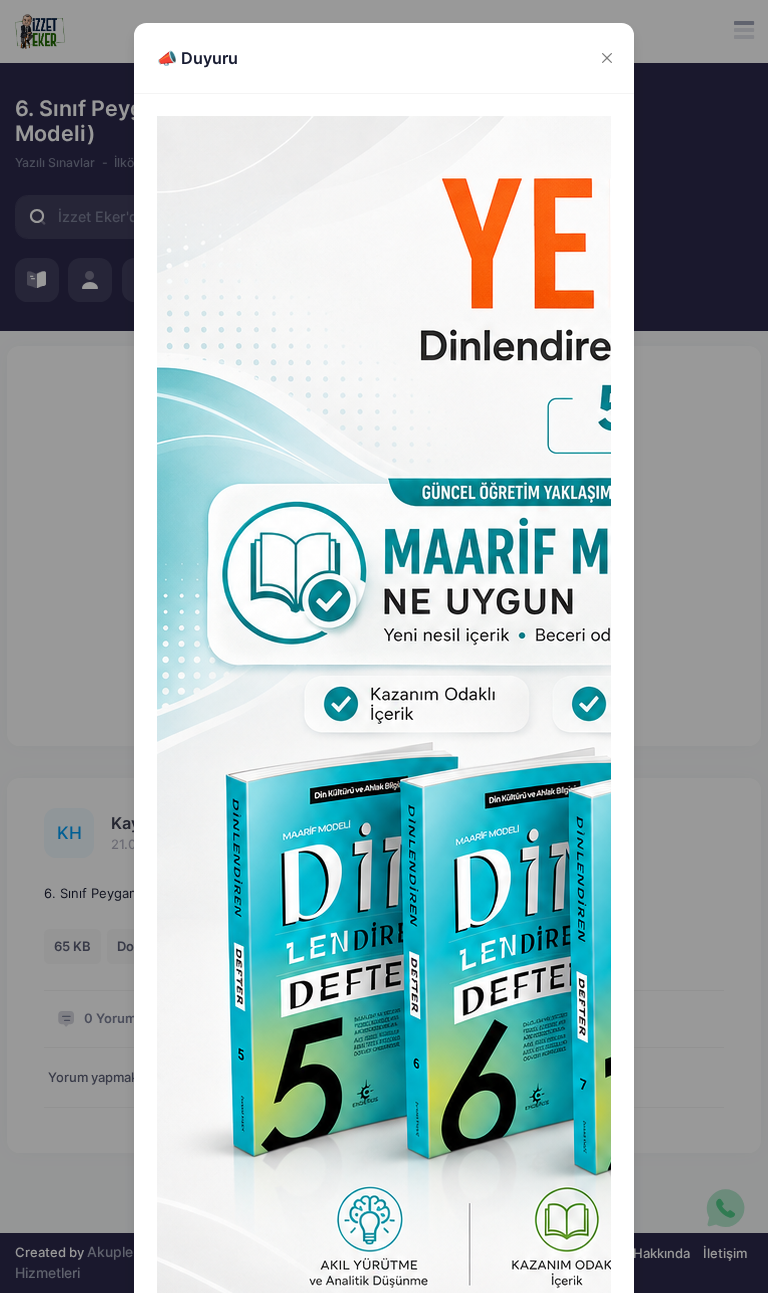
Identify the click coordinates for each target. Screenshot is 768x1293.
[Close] (606, 57)
